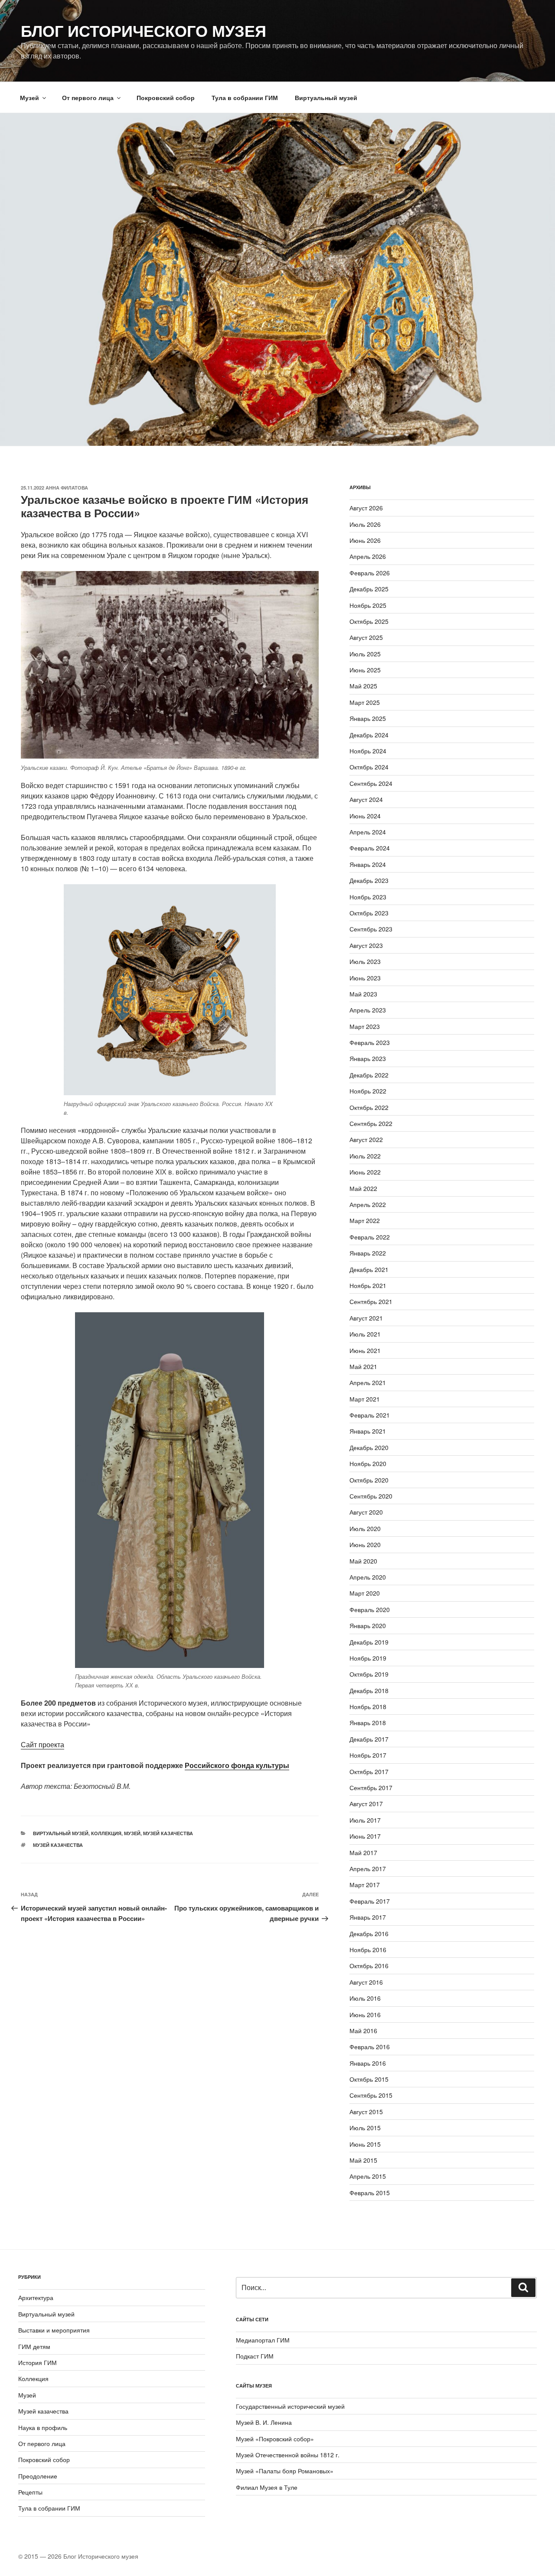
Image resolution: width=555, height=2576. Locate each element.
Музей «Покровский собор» (275, 2439)
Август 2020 (366, 1512)
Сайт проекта (42, 1744)
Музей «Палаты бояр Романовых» (285, 2471)
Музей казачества (168, 1833)
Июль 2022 (365, 1156)
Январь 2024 (368, 864)
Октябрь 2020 (369, 1480)
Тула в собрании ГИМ (245, 97)
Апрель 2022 (368, 1204)
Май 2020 (363, 1561)
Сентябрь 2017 (371, 1788)
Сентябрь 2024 (371, 783)
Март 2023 (365, 1026)
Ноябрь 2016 (368, 1950)
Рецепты (30, 2492)
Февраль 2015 (370, 2193)
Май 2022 (363, 1188)
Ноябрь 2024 (368, 751)
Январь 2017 (368, 1917)
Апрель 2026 (368, 556)
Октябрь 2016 (369, 1966)
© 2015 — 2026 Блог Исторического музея (78, 2556)
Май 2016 (363, 2031)
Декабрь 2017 (369, 1739)
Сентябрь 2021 (371, 1301)
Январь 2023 (368, 1058)
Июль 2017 (365, 1820)
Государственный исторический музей (290, 2406)
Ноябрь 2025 (368, 605)
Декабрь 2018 (369, 1690)
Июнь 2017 (365, 1836)
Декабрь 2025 (369, 589)
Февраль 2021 (370, 1415)
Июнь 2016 (365, 2015)
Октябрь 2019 (369, 1674)
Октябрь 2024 (369, 767)
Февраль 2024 (370, 848)
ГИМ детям (34, 2346)
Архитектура (36, 2297)
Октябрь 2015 (369, 2079)
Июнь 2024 (365, 816)
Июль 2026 (365, 524)
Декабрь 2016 (369, 1934)
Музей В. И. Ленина (264, 2422)
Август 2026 (366, 508)
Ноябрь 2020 (368, 1463)
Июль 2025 (365, 654)
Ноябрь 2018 (368, 1707)
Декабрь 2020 (369, 1447)
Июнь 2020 (365, 1544)
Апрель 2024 (368, 832)
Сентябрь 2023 (371, 929)
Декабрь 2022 (369, 1075)
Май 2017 (363, 1853)
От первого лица (88, 97)
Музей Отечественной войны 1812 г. (288, 2455)
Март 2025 (365, 702)
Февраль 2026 (370, 573)
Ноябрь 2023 (368, 897)
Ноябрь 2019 (368, 1658)
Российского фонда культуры (237, 1765)
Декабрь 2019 (369, 1642)
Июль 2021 (365, 1334)
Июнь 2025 (365, 670)
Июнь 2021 (365, 1350)
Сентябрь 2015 (371, 2095)
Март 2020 (365, 1593)
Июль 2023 (365, 961)
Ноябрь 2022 (368, 1091)
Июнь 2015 (365, 2144)
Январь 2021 (368, 1431)
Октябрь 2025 (369, 621)
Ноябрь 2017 (368, 1755)
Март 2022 (365, 1220)
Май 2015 (363, 2160)
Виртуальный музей (326, 97)
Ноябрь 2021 (368, 1285)
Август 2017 (366, 1804)
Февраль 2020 (370, 1609)
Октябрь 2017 (369, 1771)
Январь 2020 (368, 1625)
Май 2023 (363, 994)
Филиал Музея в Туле (267, 2487)
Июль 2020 (365, 1528)
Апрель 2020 (368, 1577)
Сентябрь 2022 (371, 1123)
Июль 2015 (365, 2128)
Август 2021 (366, 1318)
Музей (29, 97)
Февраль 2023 (370, 1042)
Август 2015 (366, 2112)
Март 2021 (365, 1399)
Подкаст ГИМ (255, 2356)
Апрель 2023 (368, 1010)
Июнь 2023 (365, 978)
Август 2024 (366, 799)
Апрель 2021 (368, 1382)
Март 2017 (365, 1885)
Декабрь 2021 (369, 1269)
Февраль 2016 (370, 2047)
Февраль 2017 (370, 1901)
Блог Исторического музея (144, 30)
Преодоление (38, 2476)
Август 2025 (366, 637)
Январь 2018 (368, 1723)
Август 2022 (366, 1139)
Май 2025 (363, 686)
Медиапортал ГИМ (263, 2340)
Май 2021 (363, 1366)
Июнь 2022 (365, 1172)
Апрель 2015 (368, 2176)
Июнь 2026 (365, 540)
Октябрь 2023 (369, 913)
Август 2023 (366, 945)
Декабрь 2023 (369, 880)
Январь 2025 (368, 718)
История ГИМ (38, 2362)
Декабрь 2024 (369, 735)
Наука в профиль (43, 2427)
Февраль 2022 (370, 1237)
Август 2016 (366, 1982)
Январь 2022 (368, 1253)
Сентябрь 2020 (371, 1496)
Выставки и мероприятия (54, 2330)
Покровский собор (166, 97)
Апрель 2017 (368, 1869)
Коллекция (106, 1833)
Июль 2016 (365, 1998)
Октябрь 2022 (369, 1107)
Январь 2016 (368, 2063)
